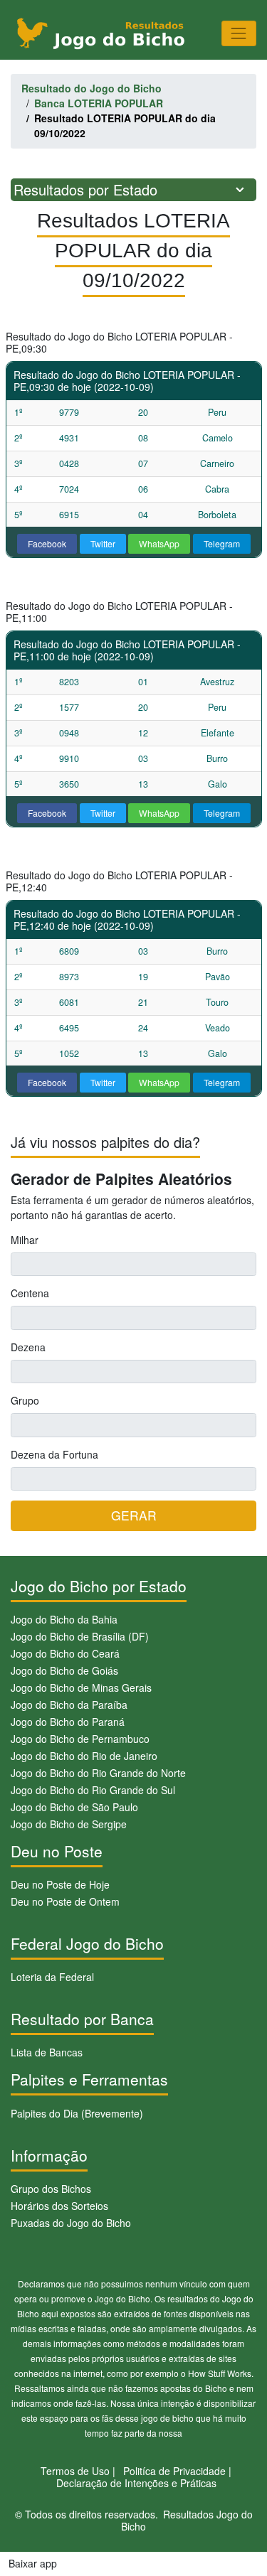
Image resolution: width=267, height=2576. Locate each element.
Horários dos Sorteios (59, 2206)
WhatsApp (159, 543)
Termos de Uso (75, 2471)
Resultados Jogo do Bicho (187, 2520)
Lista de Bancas (47, 2052)
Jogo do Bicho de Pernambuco (80, 1739)
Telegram (222, 543)
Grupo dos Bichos (51, 2189)
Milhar (25, 1240)
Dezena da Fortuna (54, 1454)
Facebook (47, 543)
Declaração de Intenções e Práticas (136, 2483)
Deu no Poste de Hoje (60, 1884)
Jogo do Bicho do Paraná (68, 1722)
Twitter (103, 543)
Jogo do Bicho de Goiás (64, 1670)
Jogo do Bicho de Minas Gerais (81, 1687)
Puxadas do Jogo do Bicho (71, 2223)
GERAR (134, 1515)
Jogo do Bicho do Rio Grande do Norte (98, 1773)
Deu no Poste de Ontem (65, 1901)
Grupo (25, 1400)
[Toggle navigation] (239, 33)
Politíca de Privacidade (174, 2471)
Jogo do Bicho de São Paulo (74, 1807)
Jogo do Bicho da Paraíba (69, 1705)
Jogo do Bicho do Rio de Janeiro (84, 1756)
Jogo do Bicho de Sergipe (69, 1824)
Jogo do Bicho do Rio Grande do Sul (93, 1790)
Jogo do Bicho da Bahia (64, 1619)
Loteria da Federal (52, 1977)
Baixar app (33, 2563)
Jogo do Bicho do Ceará (65, 1653)
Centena (30, 1293)
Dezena (28, 1347)
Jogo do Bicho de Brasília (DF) (80, 1636)
